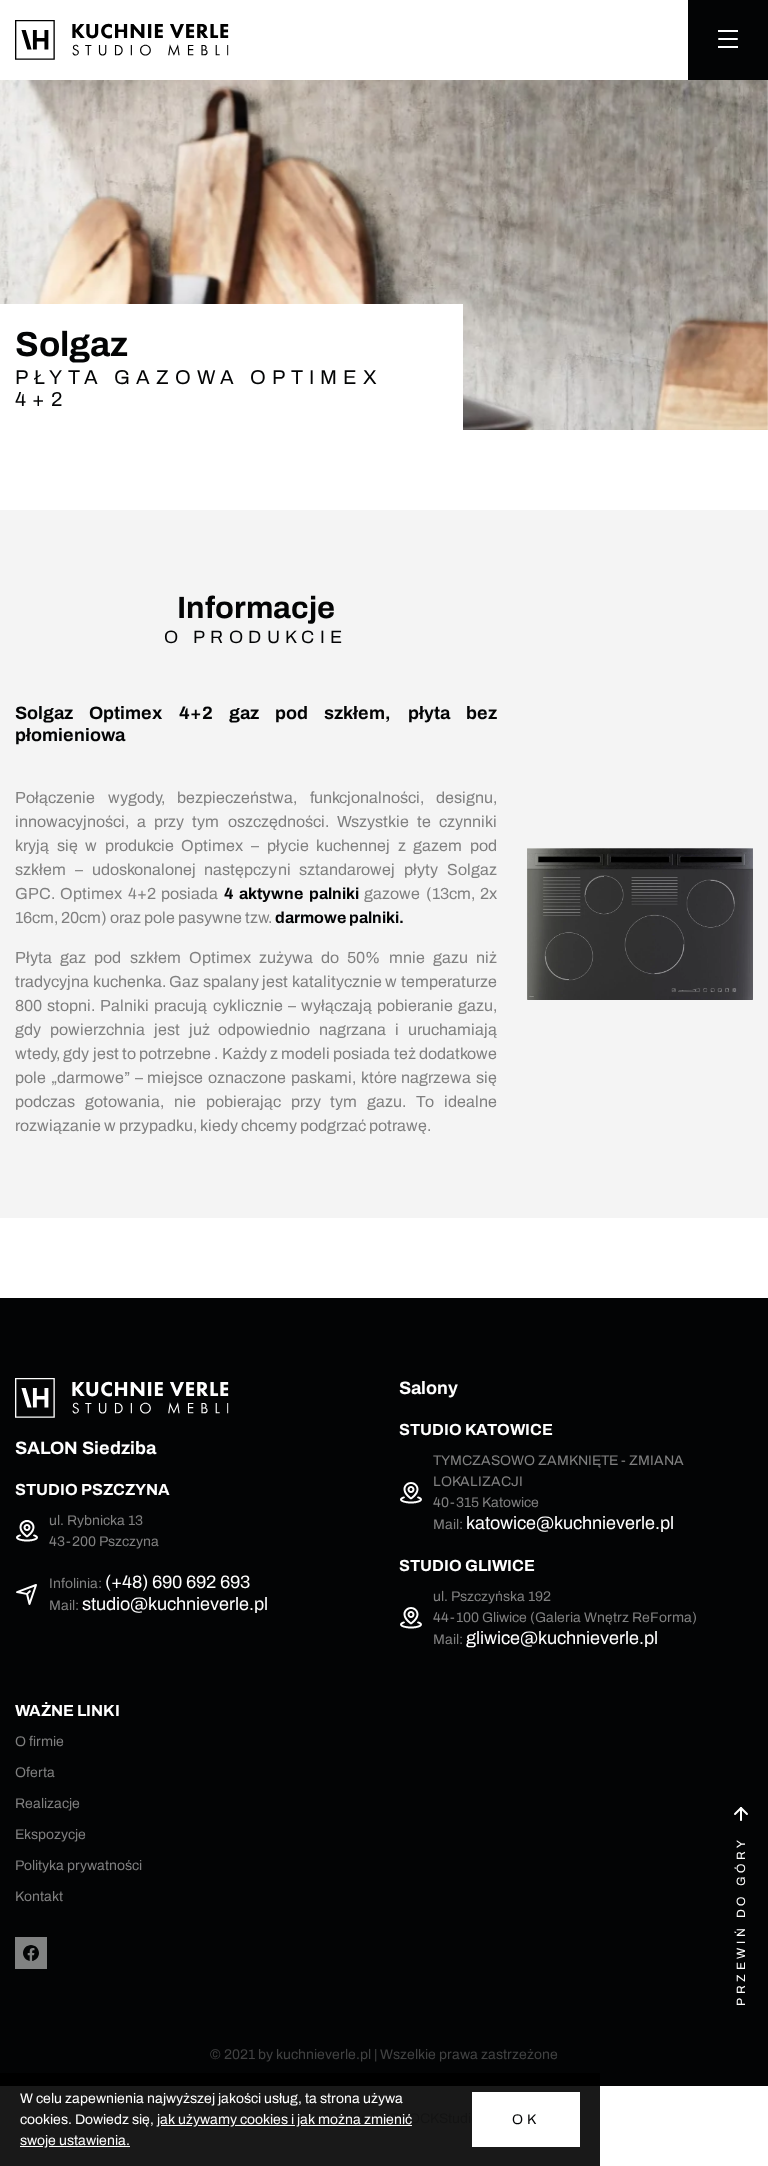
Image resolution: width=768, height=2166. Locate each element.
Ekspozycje (50, 1834)
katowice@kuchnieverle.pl (570, 1523)
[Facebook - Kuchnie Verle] (31, 1953)
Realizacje (47, 1803)
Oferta (35, 1772)
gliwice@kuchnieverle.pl (562, 1638)
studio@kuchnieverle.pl (175, 1604)
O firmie (39, 1741)
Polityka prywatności (78, 1865)
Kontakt (39, 1896)
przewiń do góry (741, 1921)
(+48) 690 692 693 (177, 1582)
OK (526, 2119)
